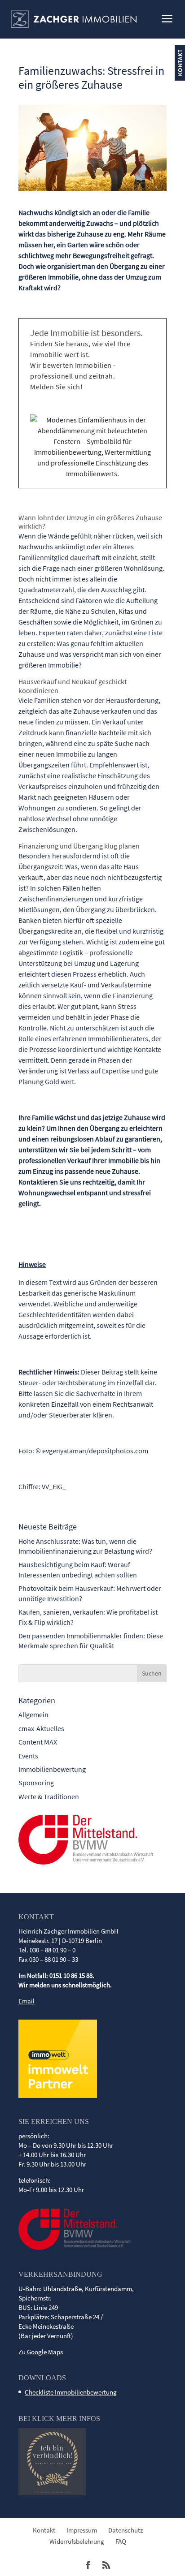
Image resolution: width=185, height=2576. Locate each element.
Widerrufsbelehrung (77, 2541)
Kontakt (44, 2530)
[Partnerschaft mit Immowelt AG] (58, 2096)
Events (28, 1756)
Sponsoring (36, 1783)
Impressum (82, 2530)
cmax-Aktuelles (41, 1728)
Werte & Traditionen (49, 1796)
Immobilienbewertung (52, 1769)
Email (26, 2001)
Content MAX (38, 1742)
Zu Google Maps (41, 2352)
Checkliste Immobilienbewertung (71, 2392)
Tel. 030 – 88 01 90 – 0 (47, 1950)
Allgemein (33, 1714)
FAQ (121, 2541)
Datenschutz (126, 2530)
